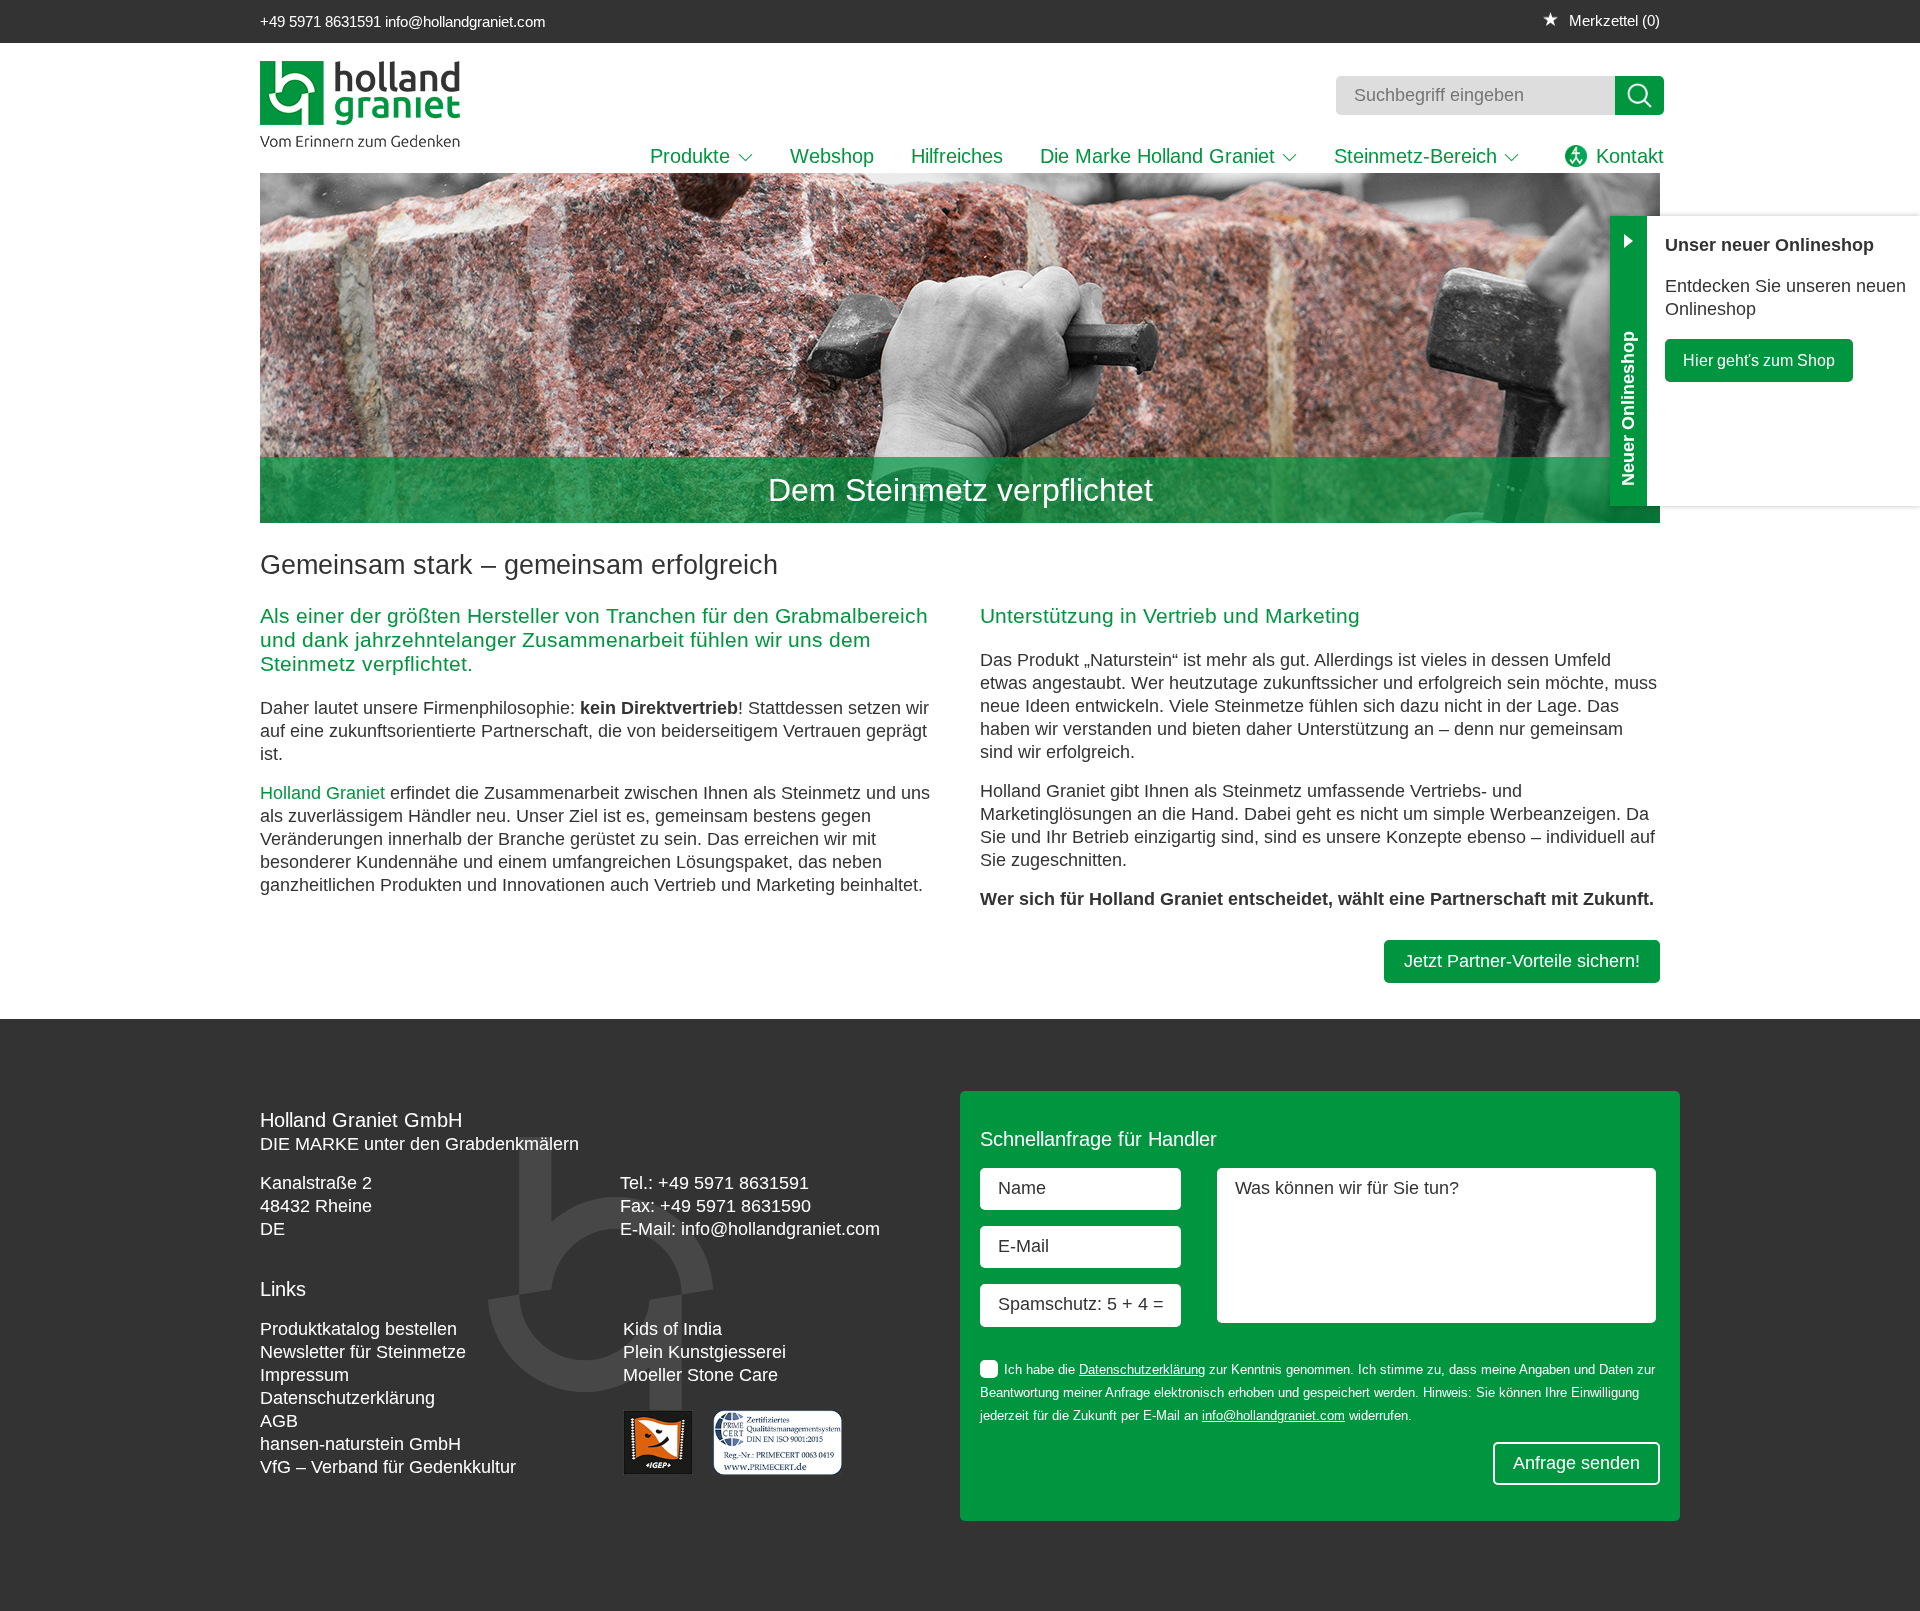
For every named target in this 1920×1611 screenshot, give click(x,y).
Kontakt (1630, 156)
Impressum (304, 1375)
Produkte (690, 156)
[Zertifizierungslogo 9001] (777, 1469)
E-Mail (1023, 1246)
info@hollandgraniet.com (465, 21)
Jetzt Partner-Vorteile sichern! (1522, 961)
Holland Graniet (322, 793)
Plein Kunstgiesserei (704, 1352)
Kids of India (672, 1329)
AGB (279, 1421)
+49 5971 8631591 (320, 21)
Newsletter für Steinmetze (363, 1352)
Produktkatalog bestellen (358, 1329)
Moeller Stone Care (700, 1375)
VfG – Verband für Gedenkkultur (388, 1467)
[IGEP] (661, 1469)
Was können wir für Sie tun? (1347, 1188)
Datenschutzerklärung (1142, 1370)
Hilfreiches (957, 156)
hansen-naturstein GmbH (360, 1444)
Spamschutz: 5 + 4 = (1081, 1304)
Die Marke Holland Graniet (1157, 156)
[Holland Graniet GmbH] (360, 141)
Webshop (832, 156)
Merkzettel (1612, 20)
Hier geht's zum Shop (1759, 360)
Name (1022, 1188)
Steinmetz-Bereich (1415, 156)
